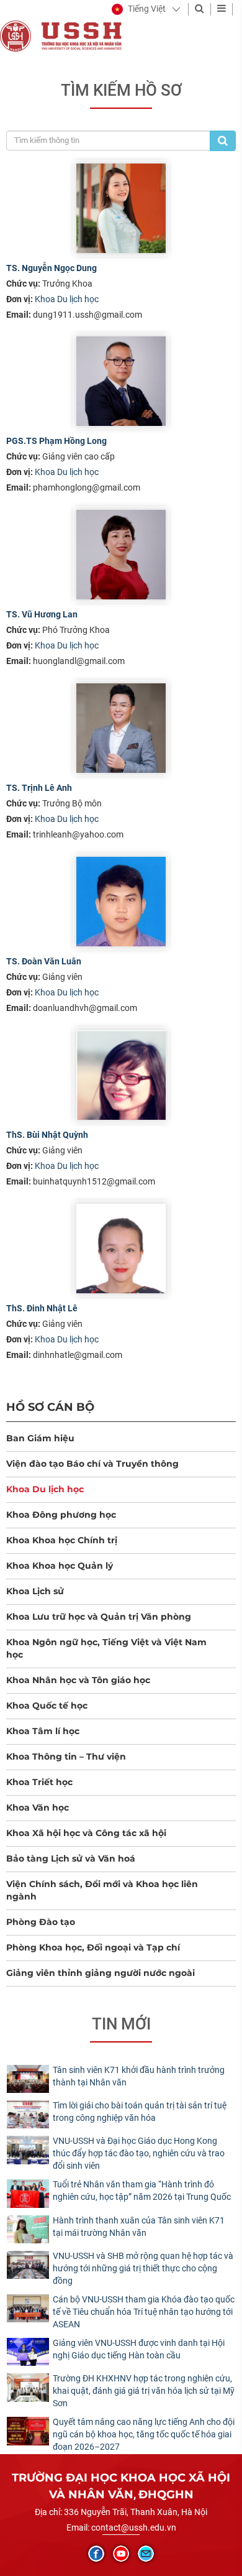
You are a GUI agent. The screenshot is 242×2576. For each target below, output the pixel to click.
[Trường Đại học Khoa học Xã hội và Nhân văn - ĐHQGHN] (16, 35)
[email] (146, 2554)
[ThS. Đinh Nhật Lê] (121, 1249)
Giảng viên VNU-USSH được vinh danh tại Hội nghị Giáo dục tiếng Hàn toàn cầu (139, 2349)
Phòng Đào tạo (41, 1922)
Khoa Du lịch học (67, 299)
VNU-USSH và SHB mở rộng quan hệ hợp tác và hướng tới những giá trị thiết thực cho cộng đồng (143, 2268)
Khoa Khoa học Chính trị (62, 1540)
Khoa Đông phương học (61, 1515)
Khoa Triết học (39, 1782)
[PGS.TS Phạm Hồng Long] (121, 381)
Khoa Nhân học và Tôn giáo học (78, 1680)
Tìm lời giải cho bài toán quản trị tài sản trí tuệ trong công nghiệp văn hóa (140, 2112)
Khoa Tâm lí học (43, 1731)
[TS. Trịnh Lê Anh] (121, 728)
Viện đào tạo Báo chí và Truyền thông (92, 1464)
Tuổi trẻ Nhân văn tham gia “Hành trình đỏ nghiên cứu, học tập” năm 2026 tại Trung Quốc (142, 2191)
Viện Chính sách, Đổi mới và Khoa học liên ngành (102, 1890)
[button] (139, 9)
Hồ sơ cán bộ (50, 1407)
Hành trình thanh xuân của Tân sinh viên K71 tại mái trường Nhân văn (139, 2227)
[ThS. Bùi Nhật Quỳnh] (121, 1075)
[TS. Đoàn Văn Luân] (121, 902)
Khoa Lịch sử (35, 1591)
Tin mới (121, 2024)
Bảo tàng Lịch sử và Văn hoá (71, 1858)
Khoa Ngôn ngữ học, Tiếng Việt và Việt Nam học (106, 1648)
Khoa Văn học (38, 1807)
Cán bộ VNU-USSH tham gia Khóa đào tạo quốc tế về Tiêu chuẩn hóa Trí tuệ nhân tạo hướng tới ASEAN (144, 2312)
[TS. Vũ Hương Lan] (121, 555)
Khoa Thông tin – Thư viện (66, 1757)
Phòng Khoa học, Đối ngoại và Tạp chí (93, 1947)
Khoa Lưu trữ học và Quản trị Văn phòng (99, 1617)
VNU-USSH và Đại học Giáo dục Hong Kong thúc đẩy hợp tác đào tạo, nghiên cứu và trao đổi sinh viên (139, 2153)
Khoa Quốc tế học (47, 1706)
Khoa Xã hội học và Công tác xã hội (86, 1833)
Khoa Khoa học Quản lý (60, 1566)
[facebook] (96, 2554)
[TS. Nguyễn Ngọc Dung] (121, 208)
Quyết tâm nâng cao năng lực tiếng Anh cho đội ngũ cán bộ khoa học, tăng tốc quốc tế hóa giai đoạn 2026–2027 (144, 2434)
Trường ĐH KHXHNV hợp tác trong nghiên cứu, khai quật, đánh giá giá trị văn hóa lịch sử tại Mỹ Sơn (144, 2391)
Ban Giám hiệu (40, 1438)
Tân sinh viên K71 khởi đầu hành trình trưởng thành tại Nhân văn (139, 2076)
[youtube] (121, 2554)
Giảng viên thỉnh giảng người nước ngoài (101, 1973)
